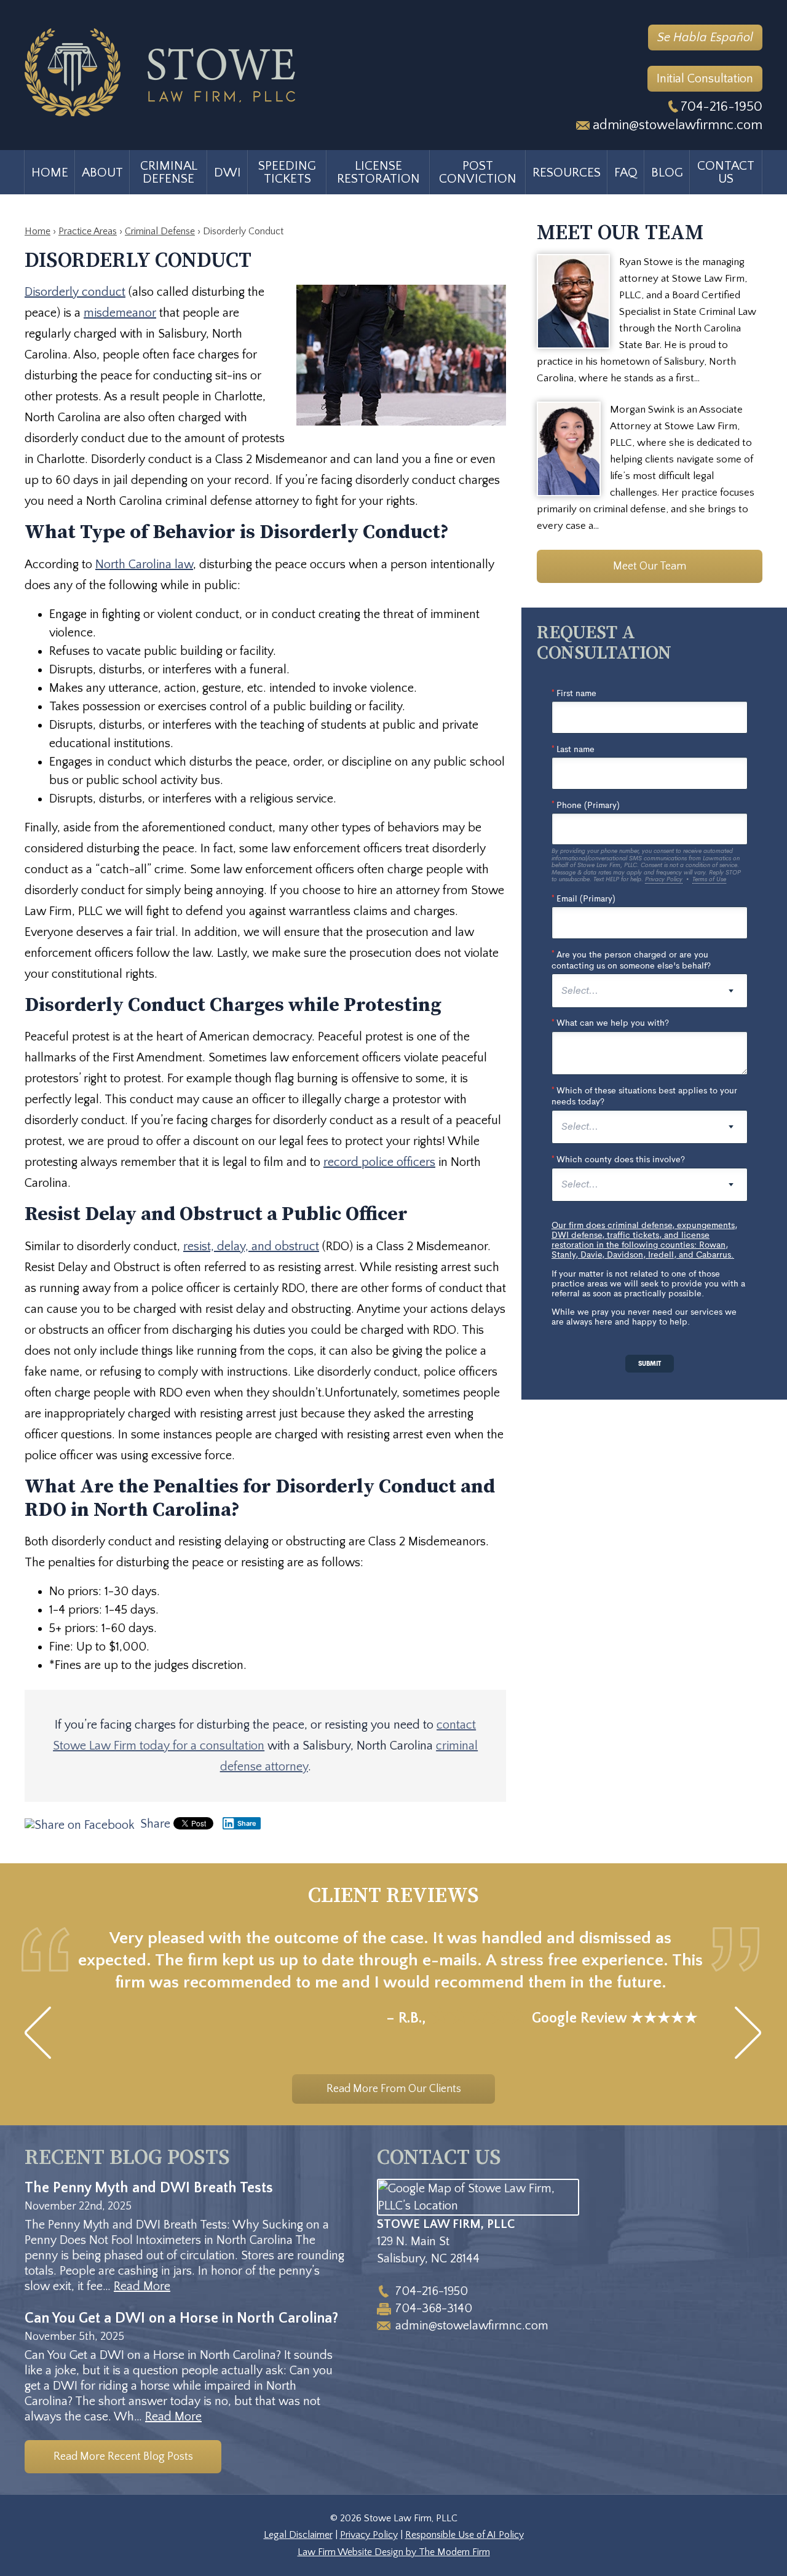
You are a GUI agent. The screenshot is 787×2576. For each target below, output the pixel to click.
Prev (38, 2033)
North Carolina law (144, 565)
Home (50, 172)
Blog (667, 172)
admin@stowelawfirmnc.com (678, 125)
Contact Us (726, 172)
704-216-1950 (722, 107)
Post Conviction (478, 172)
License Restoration (378, 172)
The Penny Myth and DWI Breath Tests (149, 2188)
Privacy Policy (369, 2535)
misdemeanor (120, 313)
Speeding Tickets (287, 172)
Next (749, 2033)
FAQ (626, 172)
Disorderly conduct (75, 292)
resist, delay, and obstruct (251, 1246)
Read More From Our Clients (394, 2089)
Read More (142, 2286)
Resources (567, 172)
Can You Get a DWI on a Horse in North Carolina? (181, 2318)
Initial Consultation (705, 79)
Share (154, 1824)
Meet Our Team (650, 566)
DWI (227, 172)
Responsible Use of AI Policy (465, 2535)
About (102, 172)
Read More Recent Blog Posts (123, 2457)
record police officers (379, 1162)
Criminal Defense (169, 172)
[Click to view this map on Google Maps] (478, 2206)
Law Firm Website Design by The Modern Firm (394, 2552)
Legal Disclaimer (298, 2535)
